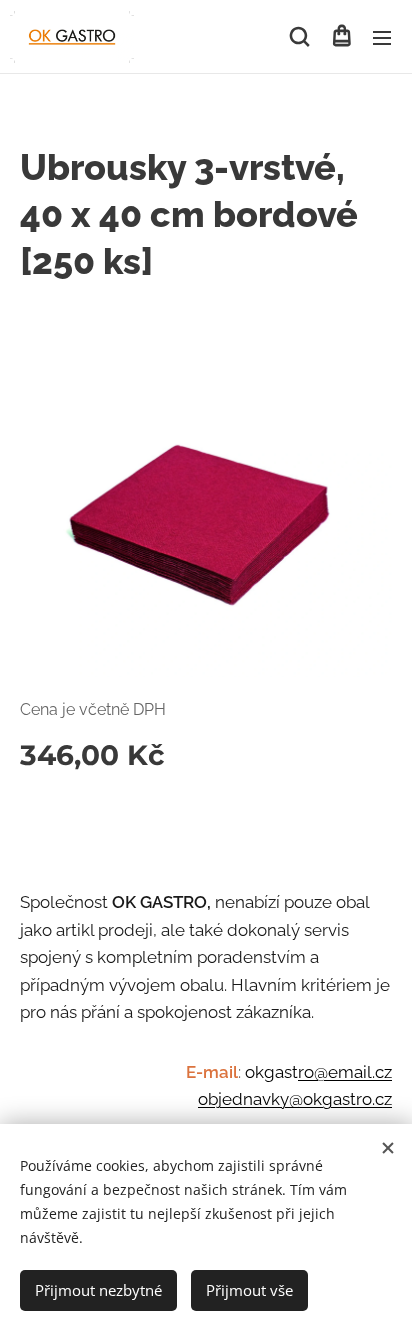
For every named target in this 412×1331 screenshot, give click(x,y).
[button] (299, 37)
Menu (382, 37)
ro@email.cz (345, 1072)
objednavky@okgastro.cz (295, 1099)
